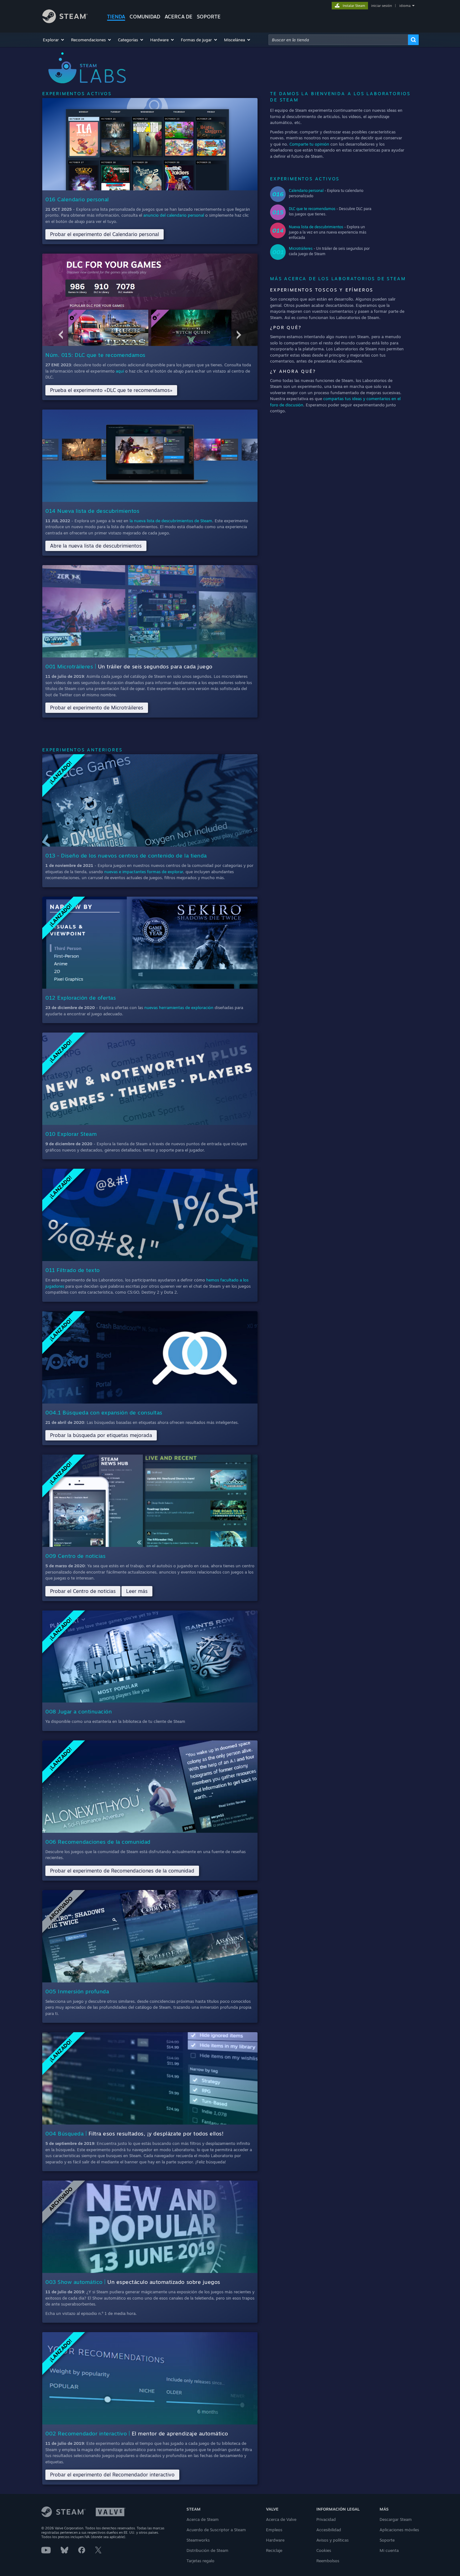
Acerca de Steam (203, 2519)
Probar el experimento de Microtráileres (97, 708)
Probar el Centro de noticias (83, 1591)
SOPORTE (209, 17)
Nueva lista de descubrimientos (316, 227)
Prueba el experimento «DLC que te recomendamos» (111, 390)
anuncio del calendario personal (174, 215)
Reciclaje (274, 2550)
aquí (120, 371)
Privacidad (326, 2519)
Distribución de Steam (207, 2550)
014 (278, 230)
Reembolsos (328, 2561)
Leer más (137, 1591)
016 (278, 194)
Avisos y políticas (332, 2540)
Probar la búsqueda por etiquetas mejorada (101, 1435)
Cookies (324, 2550)
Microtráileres (301, 248)
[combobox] (338, 40)
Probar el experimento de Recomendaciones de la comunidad (122, 1871)
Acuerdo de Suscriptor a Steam (216, 2530)
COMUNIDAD (145, 17)
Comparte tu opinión (309, 144)
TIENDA (116, 17)
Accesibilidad (329, 2530)
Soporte (387, 2540)
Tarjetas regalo (200, 2561)
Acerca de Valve (281, 2519)
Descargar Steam (396, 2519)
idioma (405, 6)
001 (278, 252)
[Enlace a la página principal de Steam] (65, 21)
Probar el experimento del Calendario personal (105, 234)
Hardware (275, 2540)
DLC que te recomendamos (312, 209)
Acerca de (179, 17)
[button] (54, 40)
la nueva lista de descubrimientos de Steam (171, 521)
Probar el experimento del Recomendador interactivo (112, 2475)
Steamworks (198, 2540)
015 (278, 212)
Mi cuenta (389, 2550)
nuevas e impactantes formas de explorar (144, 872)
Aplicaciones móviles (399, 2530)
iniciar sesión (381, 6)
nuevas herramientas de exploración (179, 1007)
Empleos (274, 2530)
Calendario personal (306, 191)
